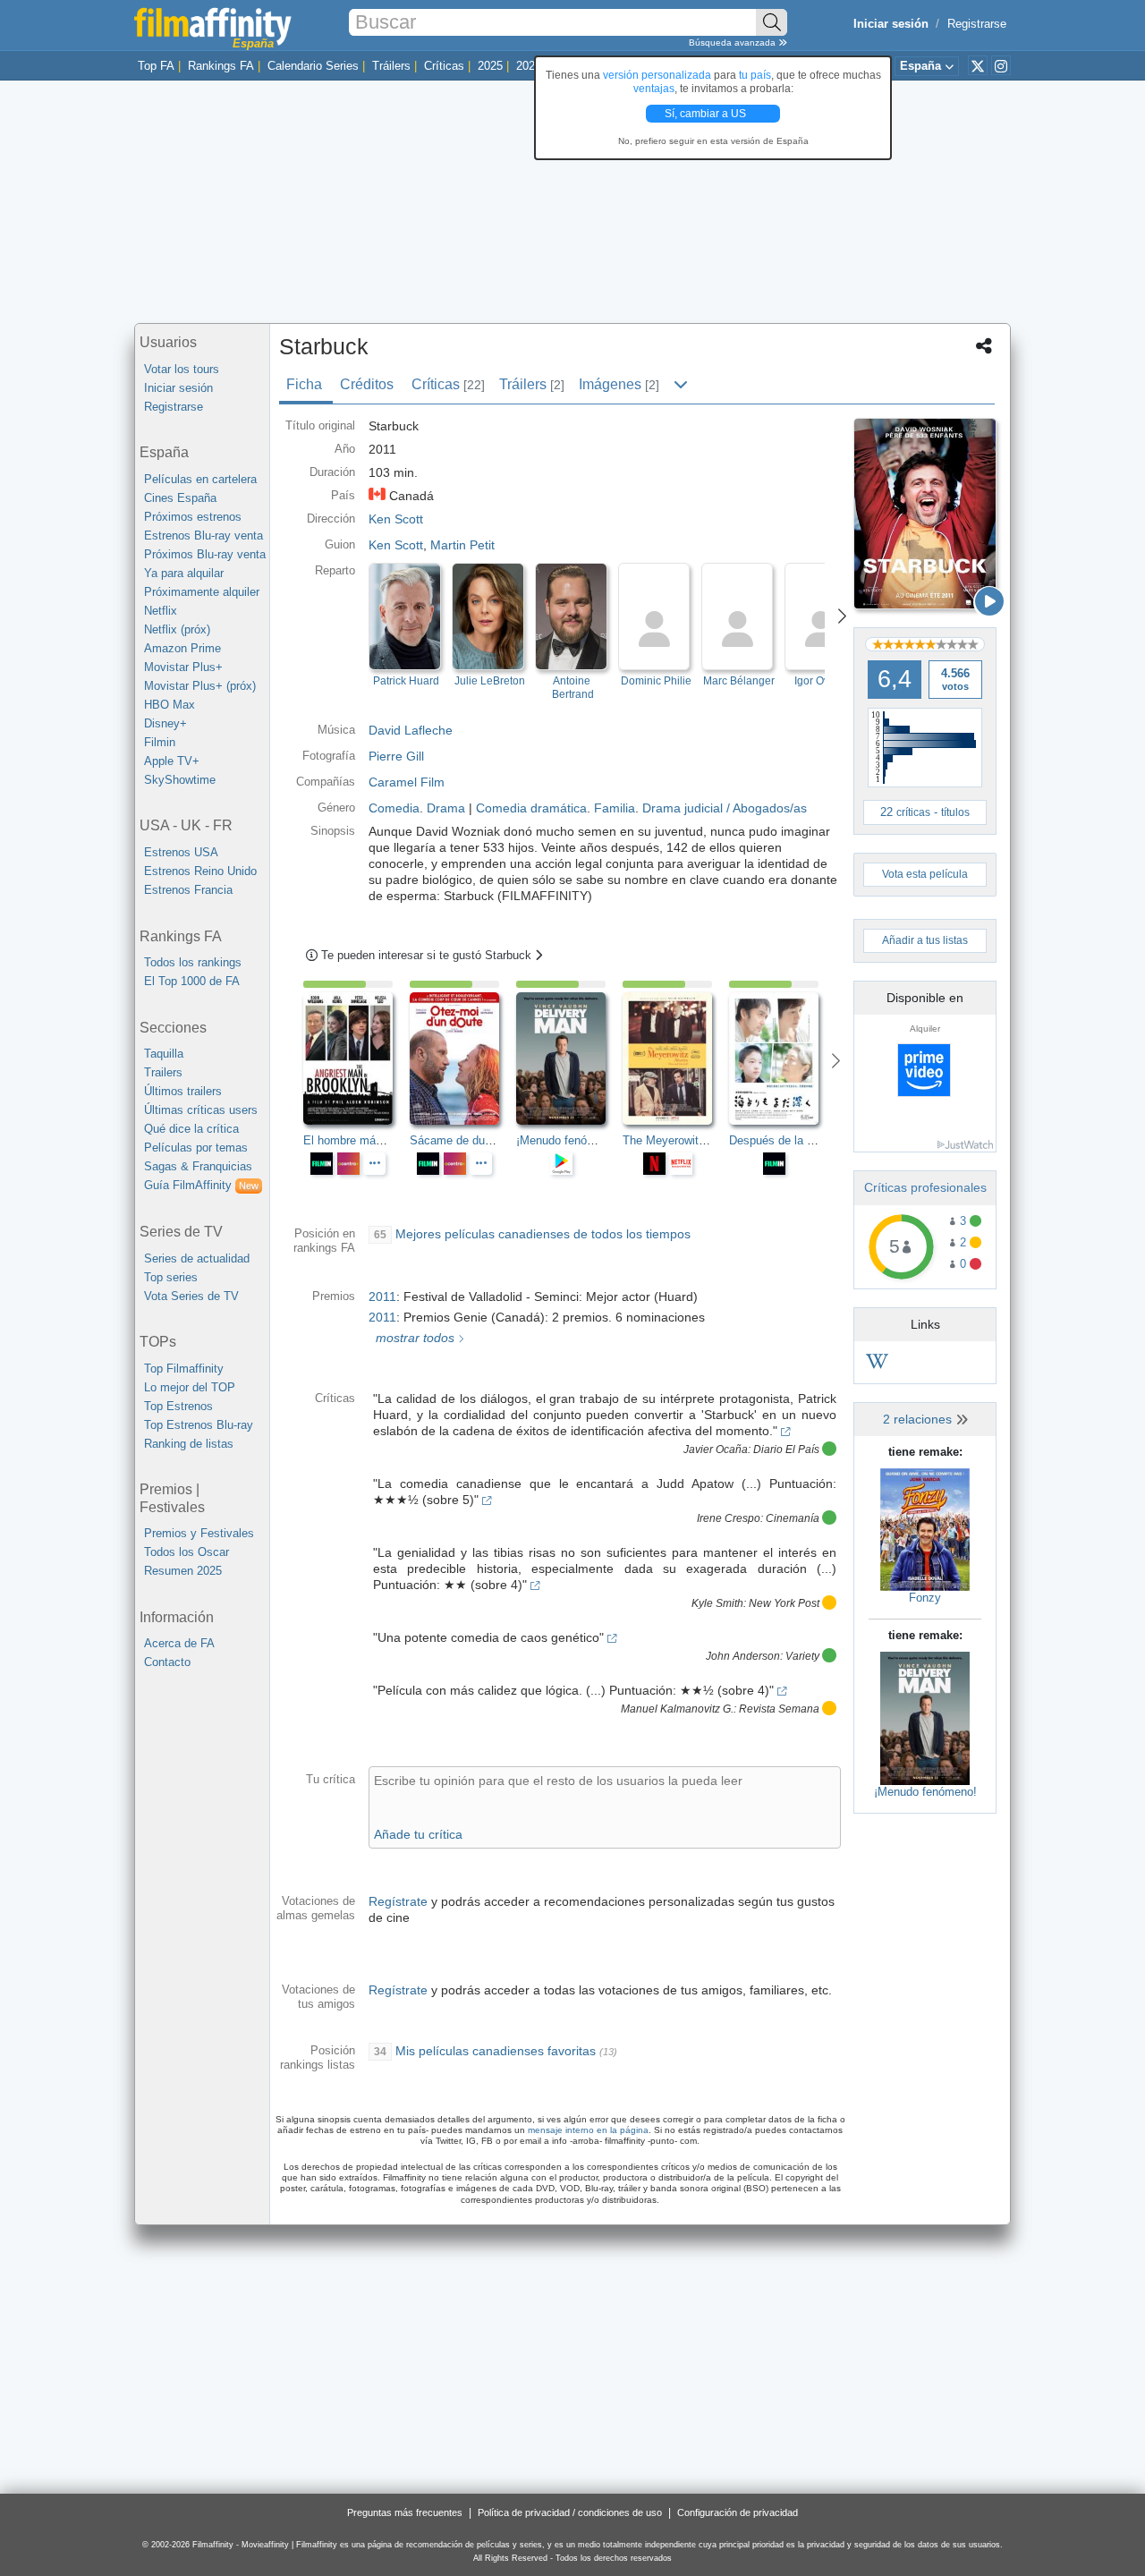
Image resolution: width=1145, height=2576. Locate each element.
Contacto (167, 1662)
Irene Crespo (729, 1518)
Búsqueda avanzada (734, 43)
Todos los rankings (193, 962)
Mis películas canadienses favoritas (496, 2051)
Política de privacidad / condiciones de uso (570, 2512)
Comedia (394, 808)
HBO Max (170, 705)
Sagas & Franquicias (198, 1166)
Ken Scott (396, 545)
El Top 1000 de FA (192, 981)
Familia (615, 808)
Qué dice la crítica (191, 1129)
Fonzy (925, 1598)
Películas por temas (196, 1148)
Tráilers (391, 66)
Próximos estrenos (193, 517)
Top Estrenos (178, 1406)
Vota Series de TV (191, 1296)
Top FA (156, 66)
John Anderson (743, 1656)
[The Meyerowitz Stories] (676, 1058)
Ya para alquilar (184, 573)
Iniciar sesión (178, 388)
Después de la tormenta (791, 1140)
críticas (913, 812)
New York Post (784, 1603)
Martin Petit (462, 545)
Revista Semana (779, 1709)
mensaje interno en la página (588, 2130)
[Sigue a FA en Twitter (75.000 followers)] (978, 65)
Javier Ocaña (716, 1450)
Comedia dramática (531, 808)
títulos (955, 812)
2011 (382, 1297)
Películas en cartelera (200, 479)
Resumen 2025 (183, 1571)
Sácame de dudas (457, 1140)
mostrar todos (413, 1338)
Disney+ (165, 723)
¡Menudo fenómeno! (925, 1792)
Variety (802, 1656)
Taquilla (164, 1054)
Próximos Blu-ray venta (205, 554)
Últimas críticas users (201, 1110)
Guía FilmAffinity (201, 1185)
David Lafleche (411, 730)
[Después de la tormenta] (782, 1058)
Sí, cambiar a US (707, 114)
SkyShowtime (180, 780)
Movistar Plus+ (183, 667)
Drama (446, 808)
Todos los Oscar (187, 1552)
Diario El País (786, 1450)
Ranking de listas (189, 1444)
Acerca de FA (179, 1643)
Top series (171, 1277)
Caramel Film (407, 782)
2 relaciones (919, 1419)
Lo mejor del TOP (190, 1387)
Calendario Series (313, 66)
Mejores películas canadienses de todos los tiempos (543, 1234)
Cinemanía (793, 1518)
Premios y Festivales (199, 1533)
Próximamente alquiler (202, 592)
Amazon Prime (182, 648)
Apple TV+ (172, 761)
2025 (490, 66)
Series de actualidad (197, 1258)
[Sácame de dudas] (463, 1058)
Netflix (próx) (177, 629)
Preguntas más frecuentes (405, 2512)
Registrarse (977, 24)
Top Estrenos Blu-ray (199, 1425)
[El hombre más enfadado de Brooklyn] (356, 1058)
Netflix (161, 611)
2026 (529, 66)
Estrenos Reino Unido (200, 871)
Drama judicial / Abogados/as (725, 808)
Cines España (180, 498)
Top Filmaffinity (184, 1369)
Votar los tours (182, 369)
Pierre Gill (396, 756)
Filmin (160, 742)
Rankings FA (221, 66)
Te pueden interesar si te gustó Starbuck (428, 955)
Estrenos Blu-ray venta (204, 536)
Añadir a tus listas (925, 940)
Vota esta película (925, 874)
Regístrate (398, 1901)
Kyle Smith (717, 1603)
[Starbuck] (925, 514)
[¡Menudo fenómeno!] (925, 1717)
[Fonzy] (925, 1529)
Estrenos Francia (188, 890)
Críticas (444, 66)
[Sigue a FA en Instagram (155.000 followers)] (1001, 65)
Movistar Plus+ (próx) (200, 686)
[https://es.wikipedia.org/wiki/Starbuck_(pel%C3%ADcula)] (877, 1364)
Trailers (163, 1072)
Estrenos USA (181, 852)
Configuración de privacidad (738, 2512)
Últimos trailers (183, 1091)
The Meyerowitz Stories (684, 1140)
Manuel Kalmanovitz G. (677, 1709)
